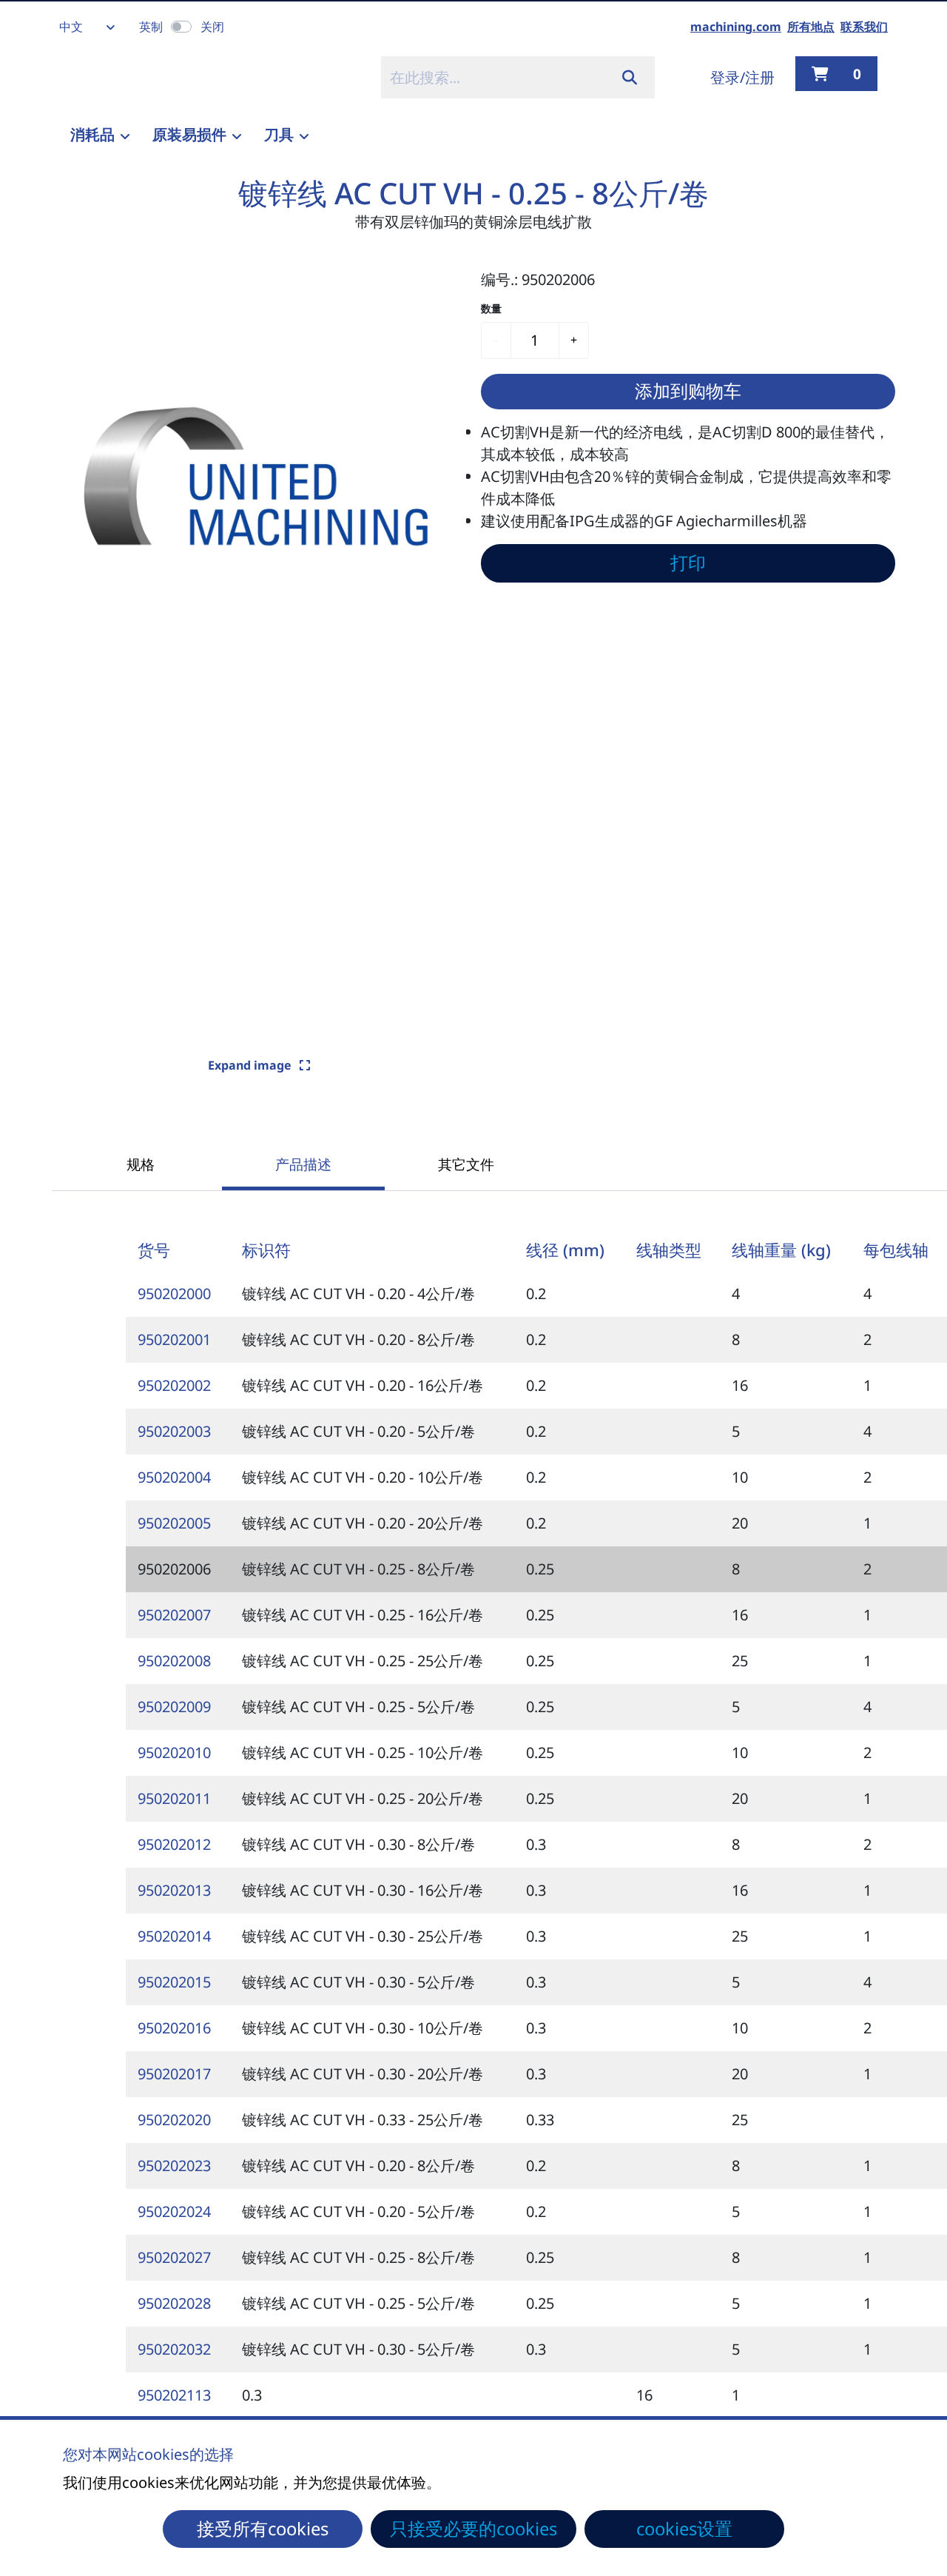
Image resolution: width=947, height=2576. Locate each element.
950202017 (174, 2074)
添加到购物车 (688, 391)
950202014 (174, 1936)
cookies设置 (684, 2529)
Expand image (251, 1065)
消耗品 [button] (92, 134)
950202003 (174, 1431)
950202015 (174, 1982)
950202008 (174, 1661)
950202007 (174, 1615)
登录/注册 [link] (742, 77)
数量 (491, 308)
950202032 (174, 2349)
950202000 (174, 1294)
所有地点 (811, 27)
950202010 (174, 1752)
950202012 (174, 1844)
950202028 (174, 2303)
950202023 (174, 2166)
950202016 (174, 2028)
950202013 (174, 1890)
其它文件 (466, 1164)
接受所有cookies (263, 2529)
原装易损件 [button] (189, 134)
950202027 (174, 2257)
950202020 (174, 2120)
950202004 (174, 1477)
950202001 (174, 1339)
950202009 (174, 1707)
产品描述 (303, 1164)
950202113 (174, 2395)
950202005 (174, 1523)
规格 (141, 1164)
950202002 (174, 1385)
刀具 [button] (279, 134)
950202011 (174, 1798)
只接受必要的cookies (473, 2529)
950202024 (174, 2211)
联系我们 (864, 27)
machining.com (736, 27)
